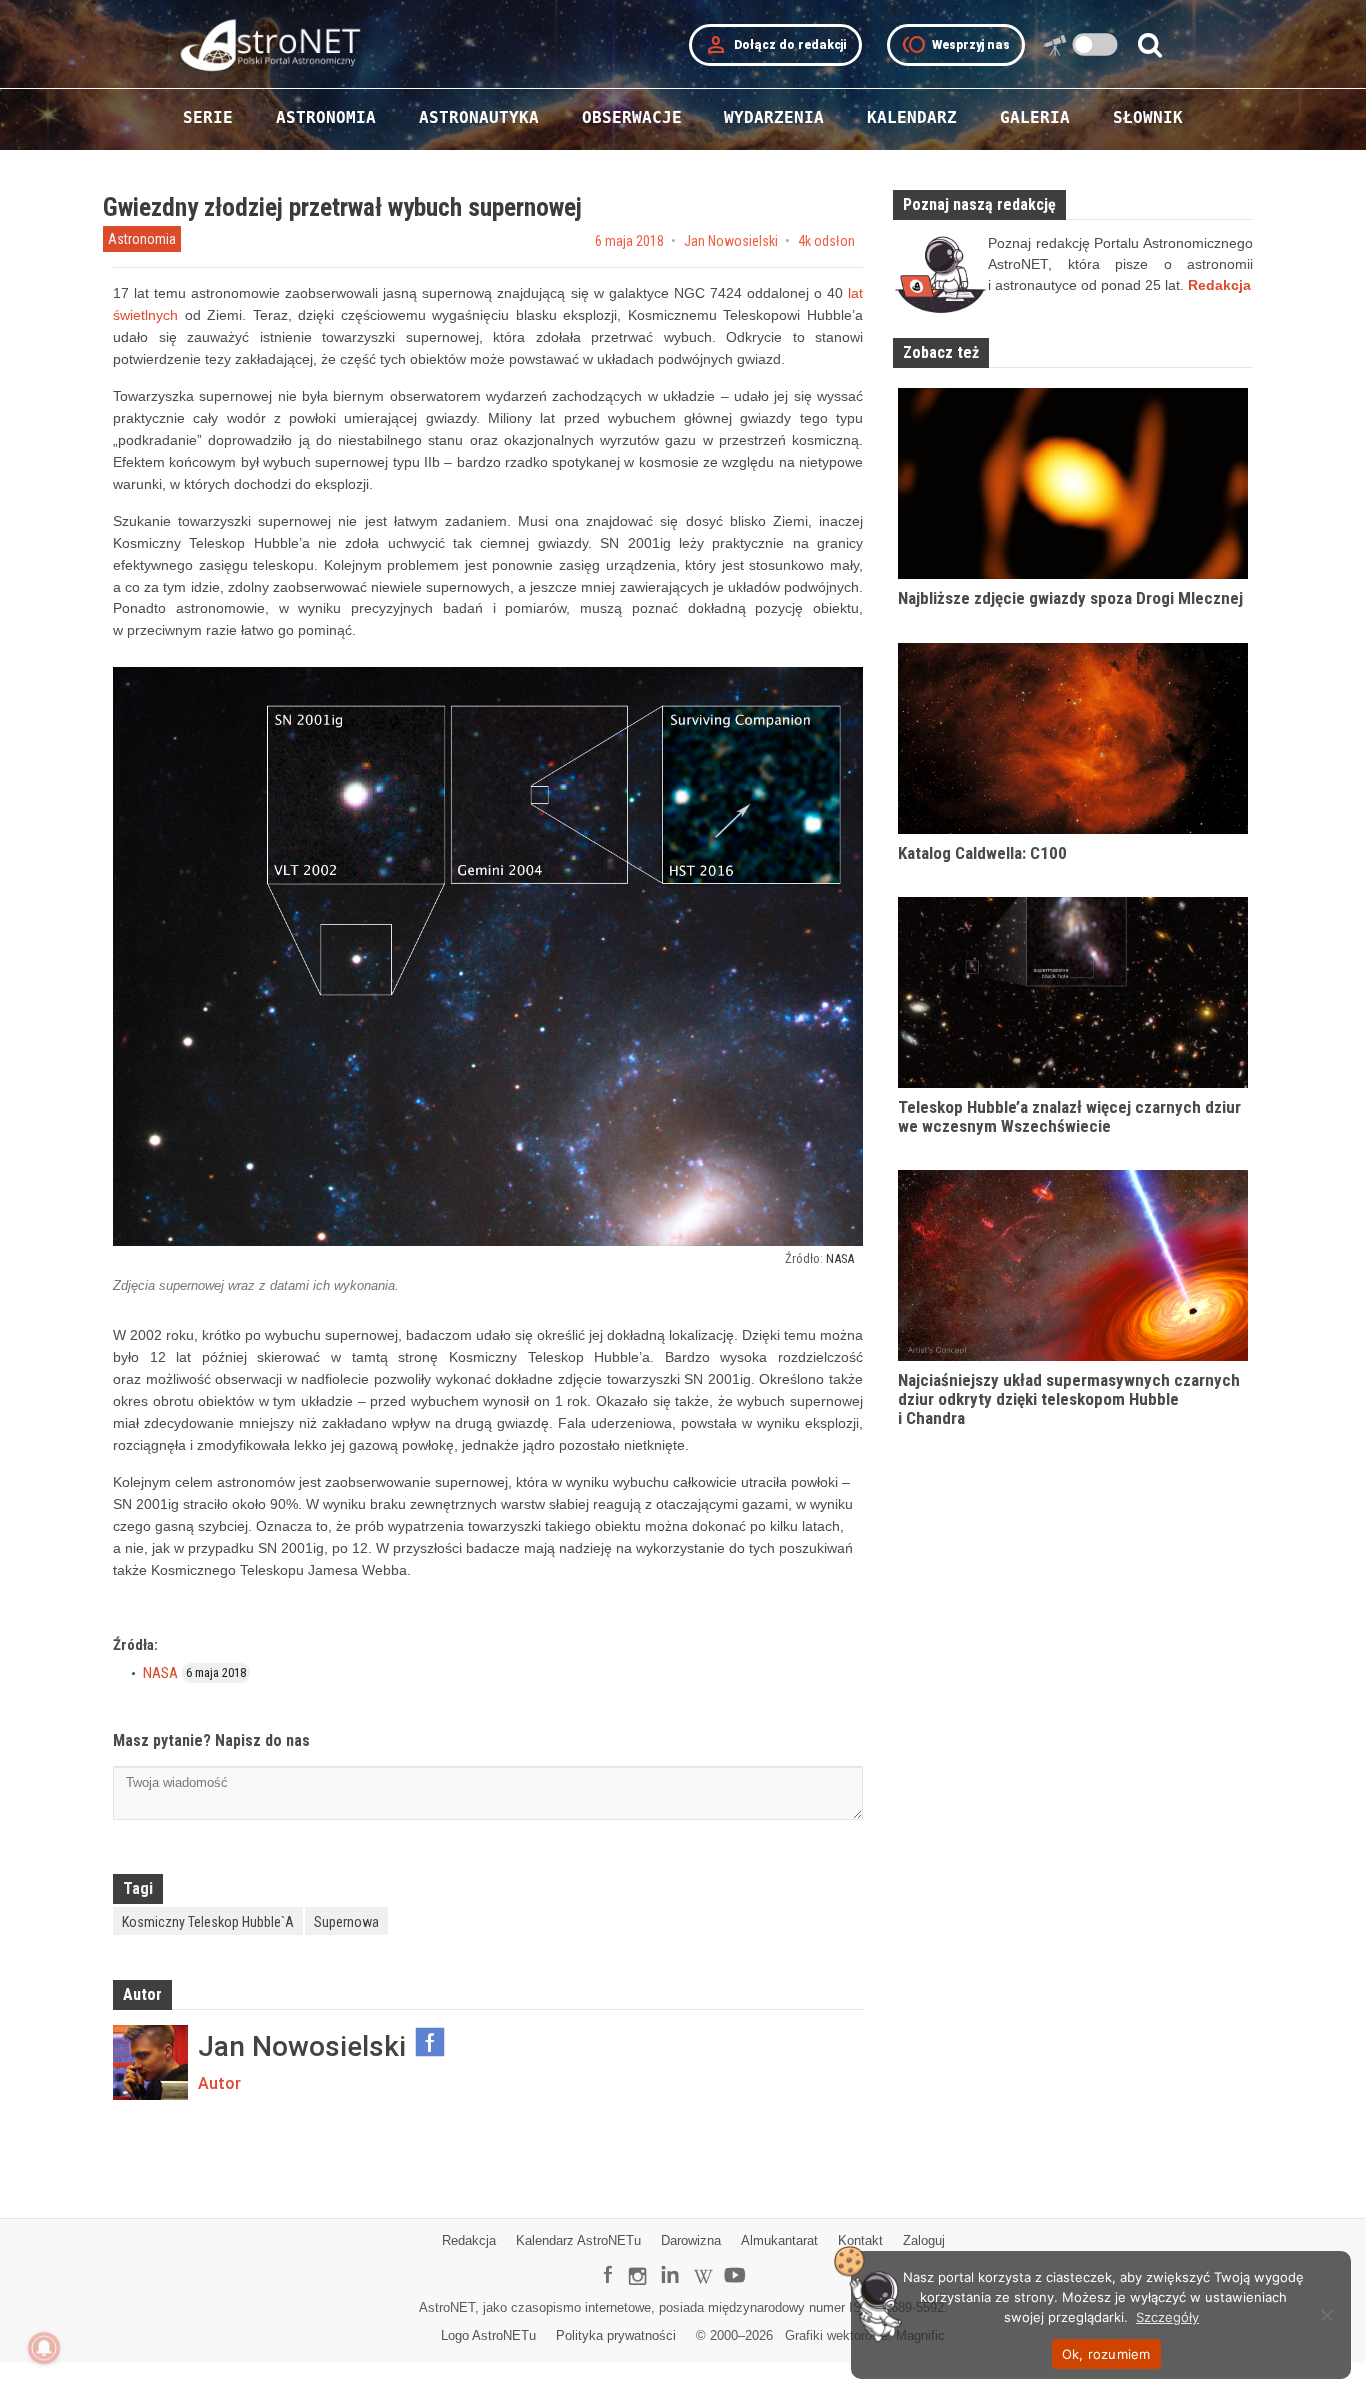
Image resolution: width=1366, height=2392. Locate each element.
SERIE (208, 117)
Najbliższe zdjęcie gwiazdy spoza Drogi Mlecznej (1070, 598)
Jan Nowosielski (731, 241)
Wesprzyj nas (956, 45)
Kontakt (860, 2240)
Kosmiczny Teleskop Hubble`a (208, 1922)
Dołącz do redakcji (775, 45)
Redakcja (469, 2240)
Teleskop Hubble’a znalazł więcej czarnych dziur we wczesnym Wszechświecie (1069, 1116)
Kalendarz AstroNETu (578, 2240)
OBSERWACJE (632, 117)
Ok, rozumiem (1106, 2354)
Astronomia (142, 239)
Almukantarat (779, 2240)
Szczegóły (1167, 2317)
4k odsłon (826, 241)
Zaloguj (924, 2240)
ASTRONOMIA (326, 117)
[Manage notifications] (44, 2348)
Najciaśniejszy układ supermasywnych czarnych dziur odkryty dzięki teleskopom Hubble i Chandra (1069, 1398)
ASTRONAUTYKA (479, 117)
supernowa (346, 1922)
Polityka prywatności (616, 2335)
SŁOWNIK (1148, 117)
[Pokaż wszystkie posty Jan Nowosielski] (150, 2062)
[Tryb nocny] (1095, 44)
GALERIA (1035, 117)
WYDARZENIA (774, 117)
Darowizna (691, 2240)
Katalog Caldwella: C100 (982, 853)
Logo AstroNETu (488, 2335)
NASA (840, 1258)
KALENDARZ (912, 117)
